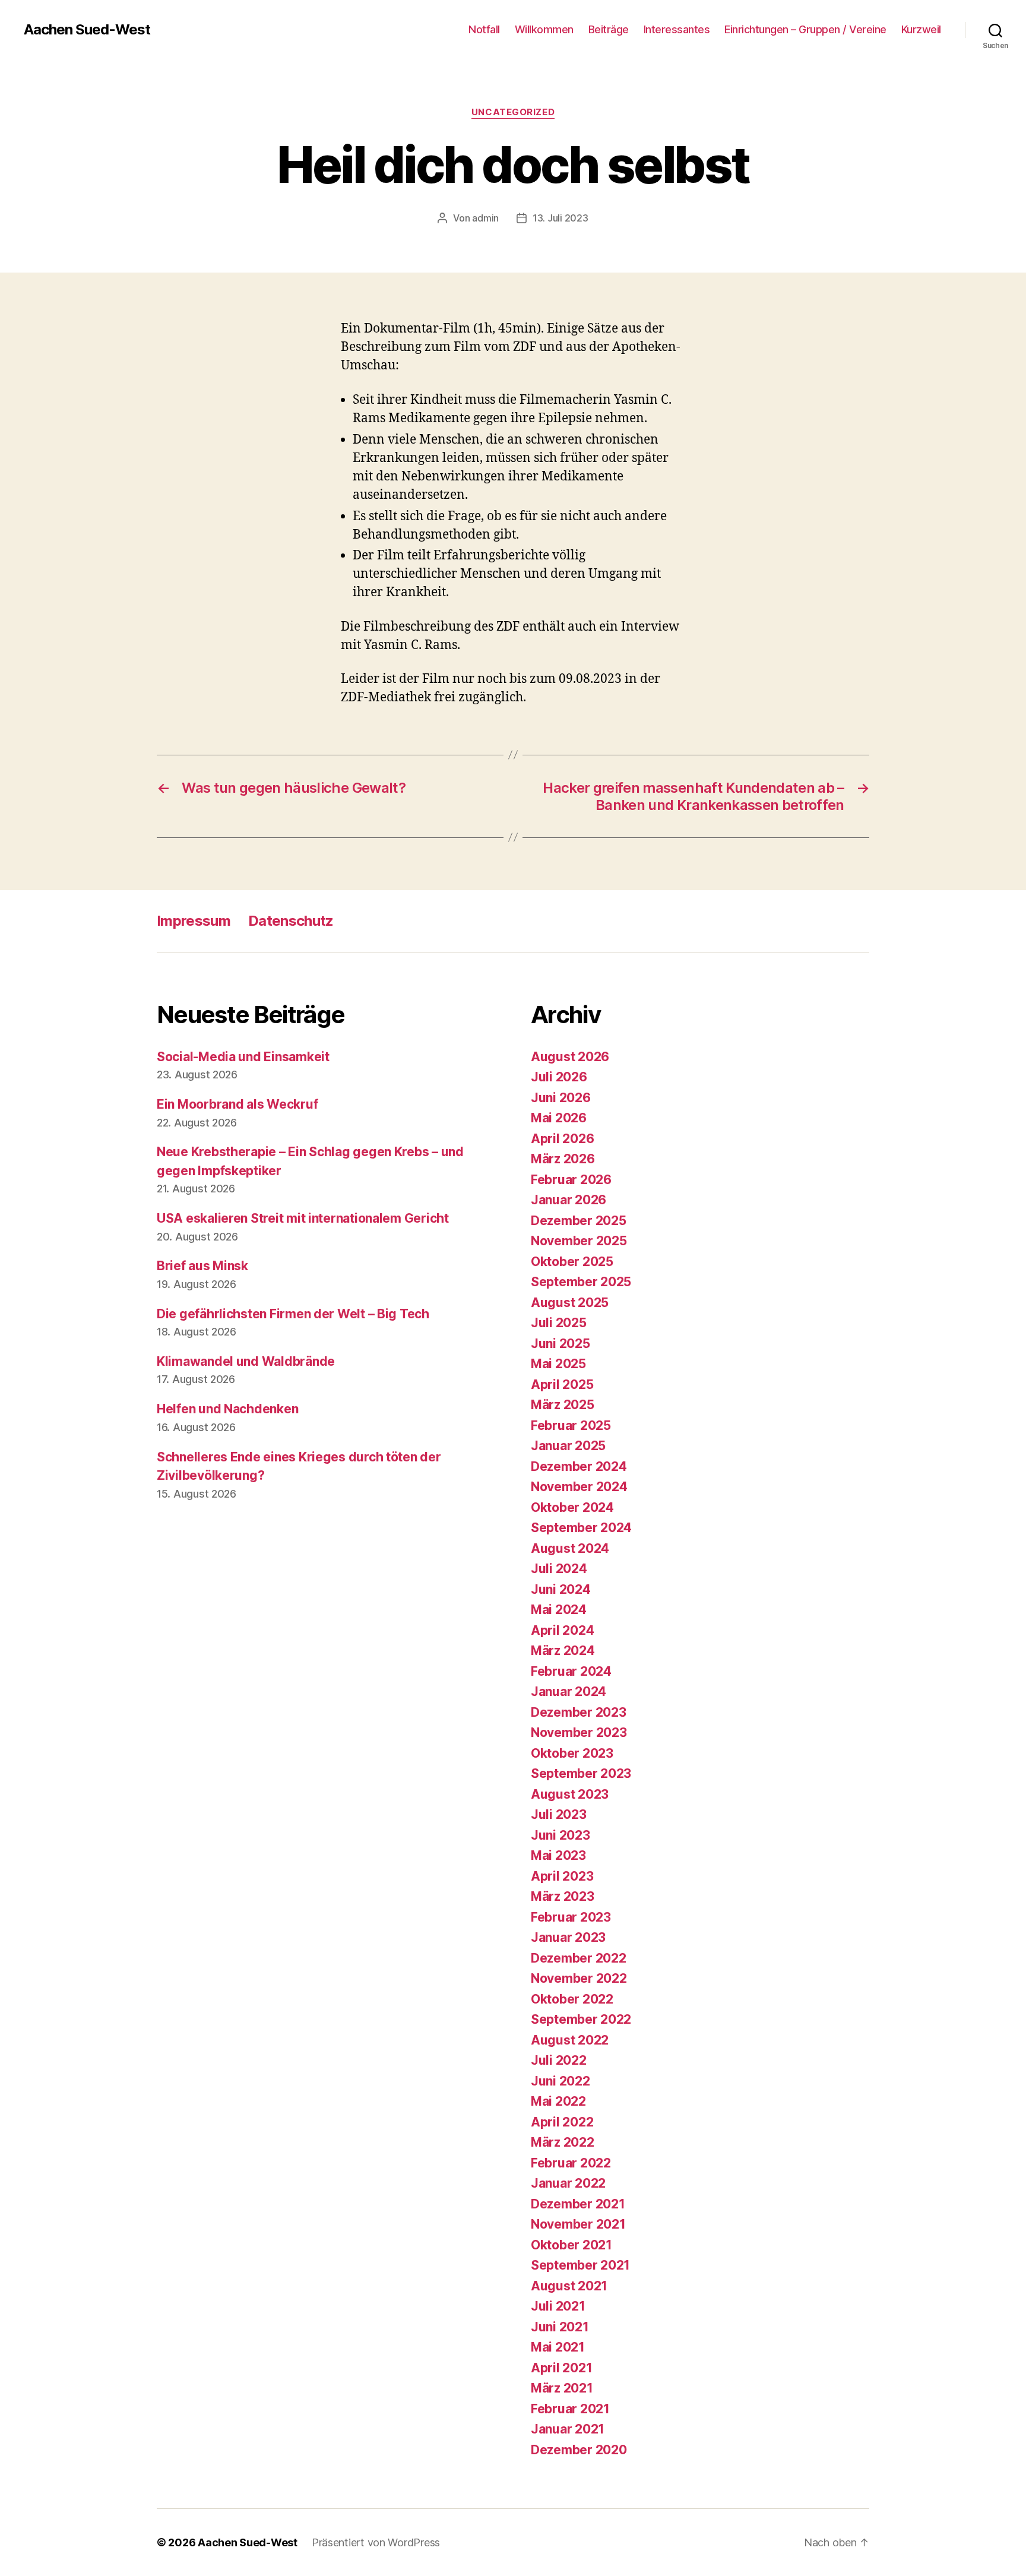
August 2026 (570, 1057)
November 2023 (579, 1732)
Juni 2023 (560, 1835)
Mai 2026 (559, 1118)
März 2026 (563, 1159)
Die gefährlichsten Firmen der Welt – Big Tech (293, 1314)
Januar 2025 (568, 1446)
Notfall (484, 29)
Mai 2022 (558, 2101)
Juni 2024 (561, 1589)
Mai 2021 (558, 2347)
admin (485, 218)
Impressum (194, 921)
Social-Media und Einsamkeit (243, 1057)
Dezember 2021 (578, 2204)
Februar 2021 (570, 2409)
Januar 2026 (569, 1200)
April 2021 (561, 2368)
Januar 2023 (568, 1937)
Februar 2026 (571, 1180)
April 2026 (562, 1139)
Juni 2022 (560, 2081)
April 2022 (562, 2122)
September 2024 (581, 1528)
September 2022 (581, 2019)
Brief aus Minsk (202, 1266)
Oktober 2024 (572, 1507)
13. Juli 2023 (560, 218)
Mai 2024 (559, 1610)
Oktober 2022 (572, 1999)
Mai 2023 (558, 1855)
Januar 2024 (569, 1692)
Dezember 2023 (579, 1712)
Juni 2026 (561, 1098)
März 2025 (563, 1405)
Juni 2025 (560, 1344)
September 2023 (581, 1773)
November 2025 (579, 1241)
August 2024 (570, 1548)
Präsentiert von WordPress (376, 2542)
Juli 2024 (559, 1569)
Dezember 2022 (579, 1958)
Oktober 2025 (572, 1262)
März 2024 (563, 1651)
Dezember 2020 (579, 2450)
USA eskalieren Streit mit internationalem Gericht (303, 1218)
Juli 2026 (559, 1077)
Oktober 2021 (571, 2245)
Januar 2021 (568, 2429)
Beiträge (609, 29)
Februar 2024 (571, 1671)
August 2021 (569, 2286)
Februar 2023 (571, 1917)
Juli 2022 (559, 2060)
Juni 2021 (560, 2327)
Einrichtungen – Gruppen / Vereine (805, 29)
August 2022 (570, 2040)
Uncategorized (513, 112)
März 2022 (563, 2142)
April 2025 (562, 1384)
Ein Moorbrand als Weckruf (237, 1104)
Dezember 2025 (579, 1221)
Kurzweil (921, 29)
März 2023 (563, 1896)
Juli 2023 (559, 1814)
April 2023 (562, 1876)
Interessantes (677, 29)
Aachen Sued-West (87, 30)
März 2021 (562, 2388)
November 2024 (579, 1487)
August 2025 (570, 1303)
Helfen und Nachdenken (227, 1409)
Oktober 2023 (572, 1753)
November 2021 (578, 2224)
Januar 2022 (568, 2183)
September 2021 (580, 2265)
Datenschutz (291, 921)
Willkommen (544, 29)
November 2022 (579, 1978)
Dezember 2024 (579, 1466)
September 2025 (581, 1282)
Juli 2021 (558, 2306)
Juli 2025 (559, 1323)
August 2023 (570, 1794)
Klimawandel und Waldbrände (246, 1361)
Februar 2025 (571, 1425)
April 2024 (562, 1630)
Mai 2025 (558, 1364)
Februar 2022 (571, 2163)
